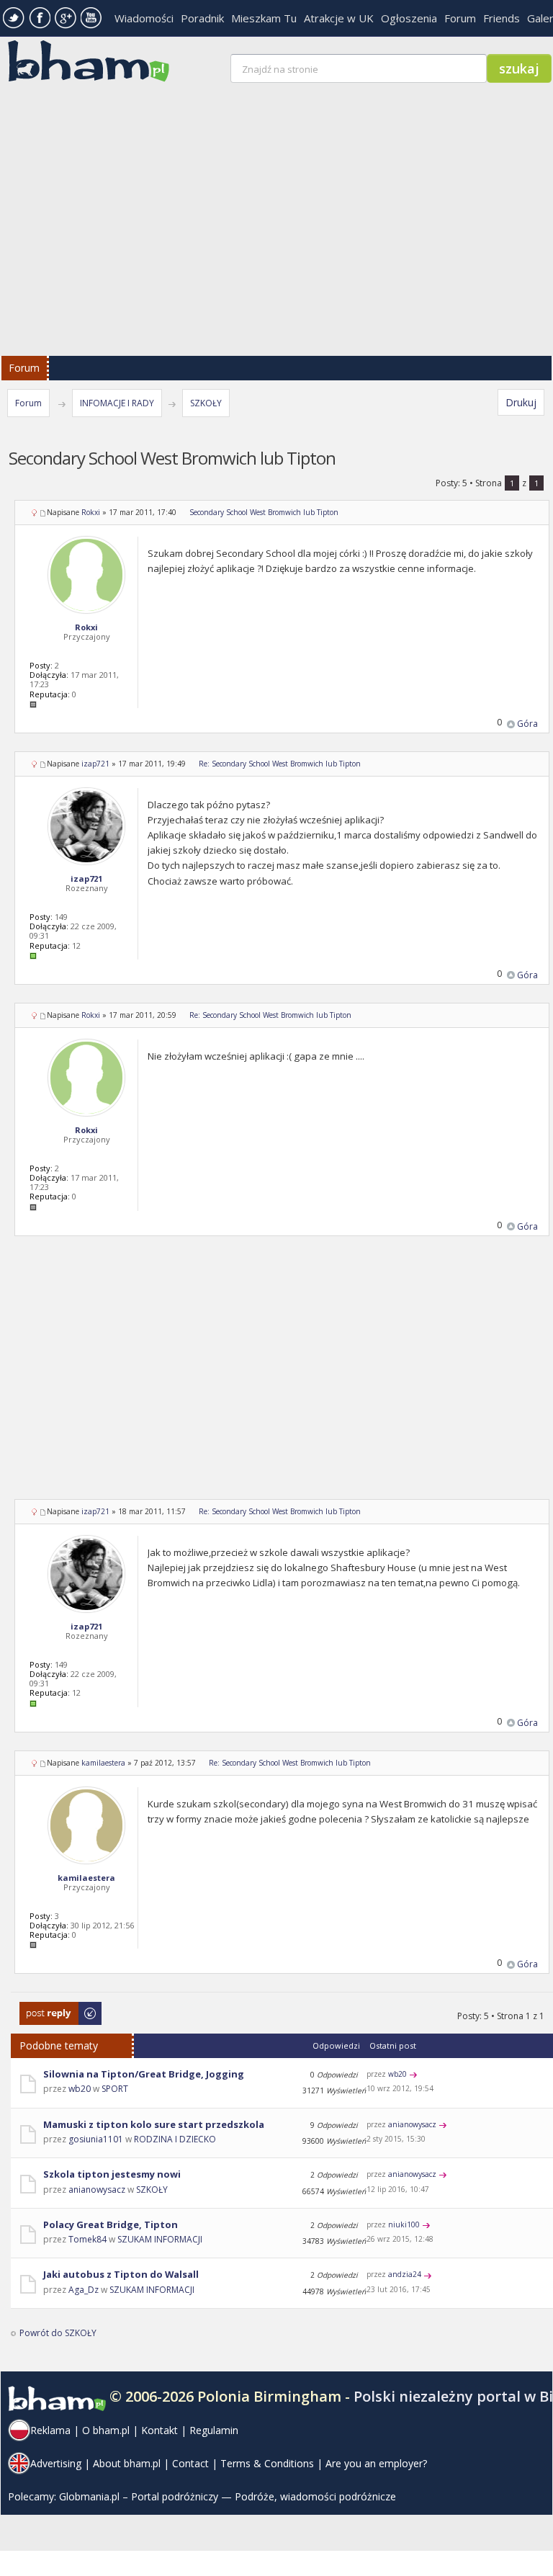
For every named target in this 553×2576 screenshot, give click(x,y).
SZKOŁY (206, 403)
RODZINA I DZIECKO (175, 2139)
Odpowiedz (44, 2009)
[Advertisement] (282, 1377)
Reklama (50, 2430)
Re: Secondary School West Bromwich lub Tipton (280, 764)
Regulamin (214, 2430)
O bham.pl (106, 2430)
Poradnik (202, 18)
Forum (460, 18)
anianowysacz (412, 2124)
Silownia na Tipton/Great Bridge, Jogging (144, 2074)
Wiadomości (144, 18)
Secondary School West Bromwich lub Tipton (264, 512)
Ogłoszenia (409, 18)
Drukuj (521, 402)
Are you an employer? (376, 2463)
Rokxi (91, 512)
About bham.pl (127, 2463)
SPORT (115, 2089)
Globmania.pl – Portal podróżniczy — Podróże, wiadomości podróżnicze (228, 2496)
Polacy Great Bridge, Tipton (111, 2224)
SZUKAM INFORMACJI (160, 2239)
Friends (502, 18)
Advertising (56, 2463)
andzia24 (405, 2274)
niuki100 (404, 2224)
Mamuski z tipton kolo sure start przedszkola (154, 2124)
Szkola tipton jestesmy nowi (112, 2174)
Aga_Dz (84, 2290)
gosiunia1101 (96, 2139)
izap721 (95, 764)
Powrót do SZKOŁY (58, 2333)
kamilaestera (103, 1763)
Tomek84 (87, 2239)
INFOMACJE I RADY (117, 403)
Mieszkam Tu (264, 18)
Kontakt (159, 2430)
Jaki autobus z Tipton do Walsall (121, 2274)
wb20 (80, 2089)
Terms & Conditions (267, 2463)
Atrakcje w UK (339, 18)
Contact (190, 2463)
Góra (527, 724)
